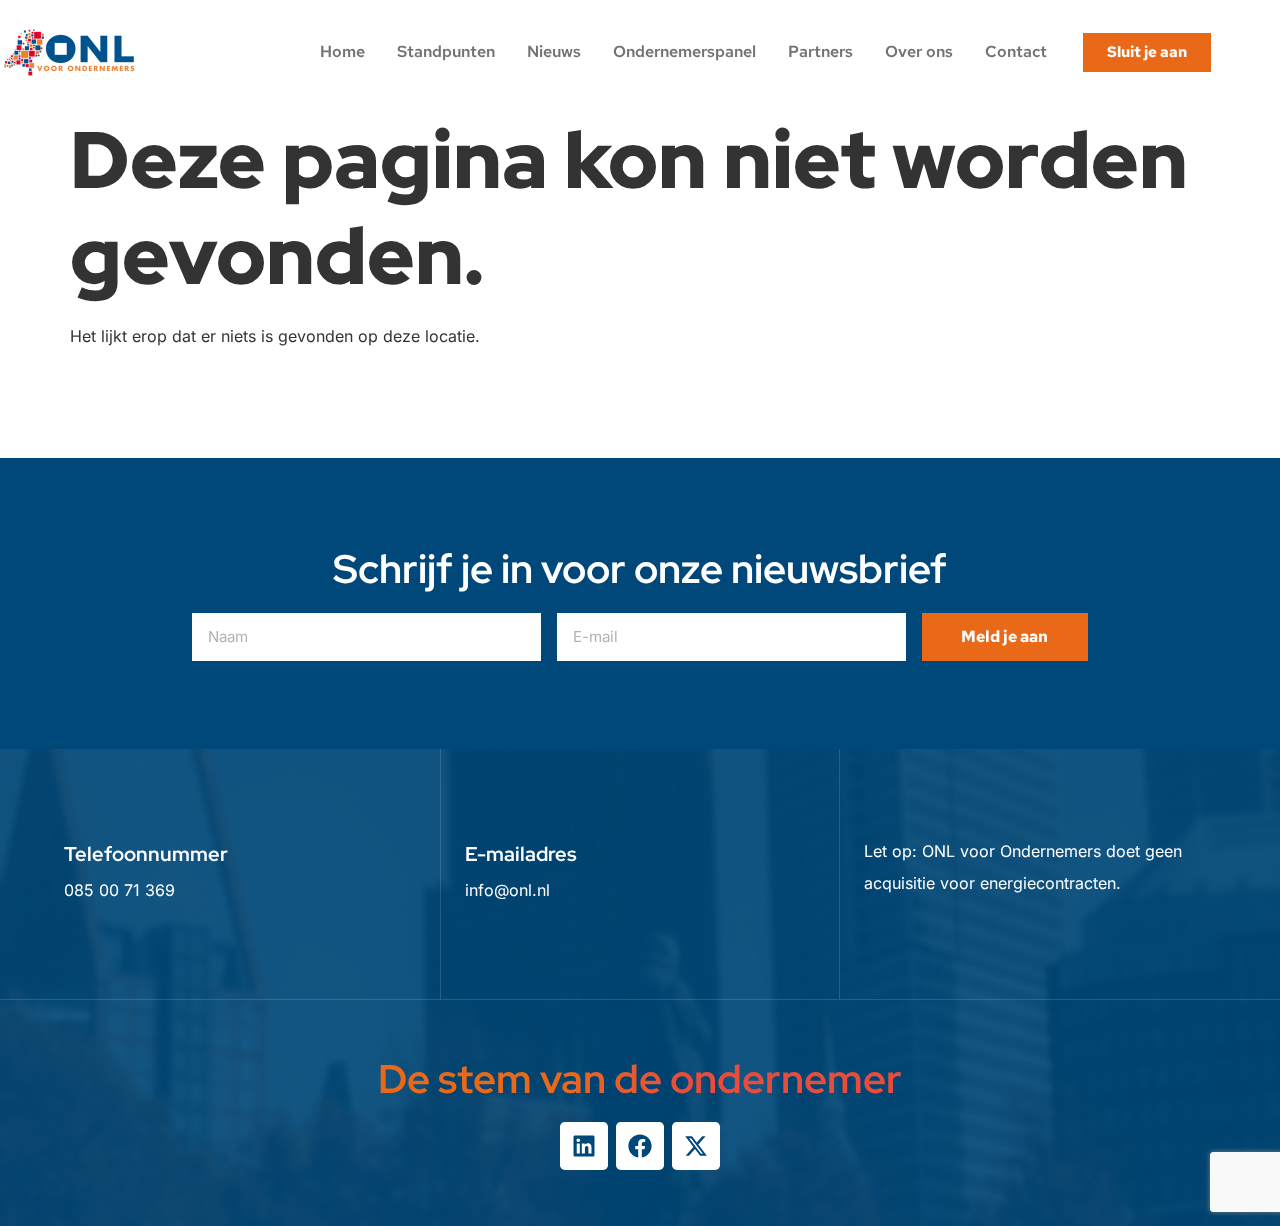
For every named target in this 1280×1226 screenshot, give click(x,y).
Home (342, 51)
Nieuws (554, 51)
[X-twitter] (696, 1146)
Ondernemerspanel (684, 51)
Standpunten (446, 51)
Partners (820, 51)
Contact (1016, 51)
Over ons (919, 51)
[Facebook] (640, 1146)
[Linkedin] (584, 1146)
